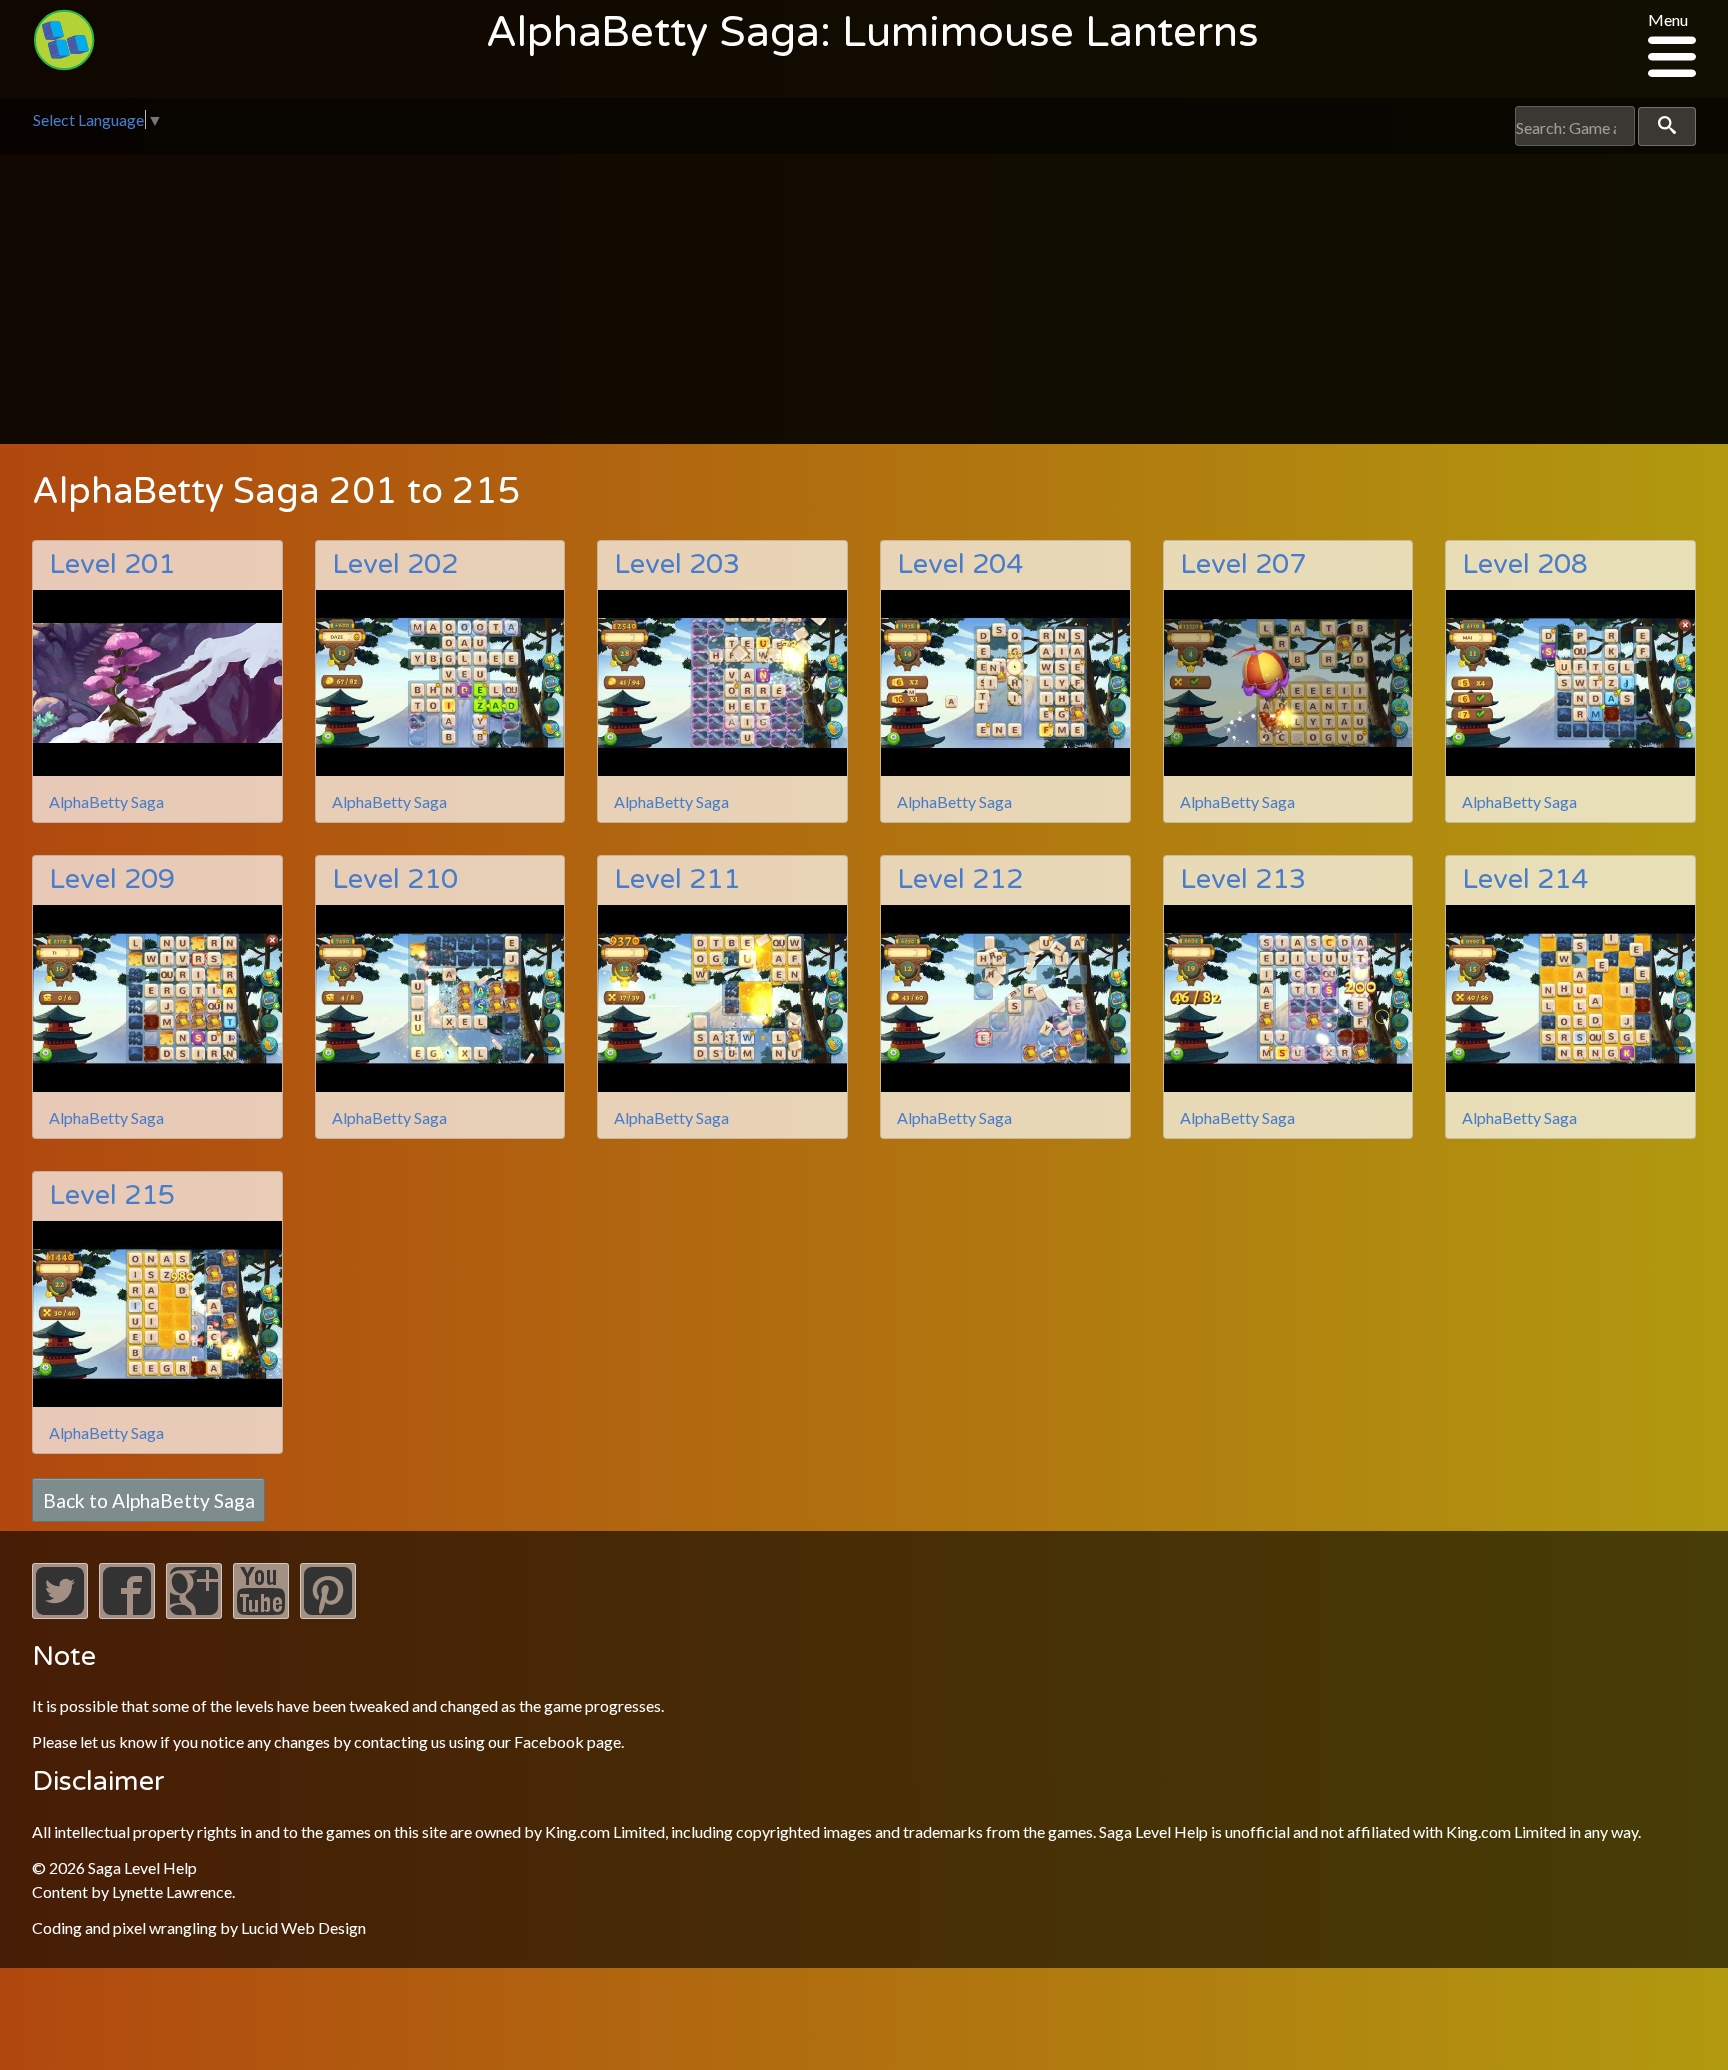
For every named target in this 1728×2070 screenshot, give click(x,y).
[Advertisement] (864, 304)
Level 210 (395, 879)
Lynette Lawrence (172, 1891)
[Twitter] (60, 1612)
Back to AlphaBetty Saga (149, 1499)
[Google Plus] (194, 1612)
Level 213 (1243, 879)
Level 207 (1243, 564)
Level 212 (960, 879)
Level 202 (395, 564)
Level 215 (112, 1195)
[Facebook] (127, 1612)
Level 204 (960, 564)
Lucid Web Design (303, 1927)
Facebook (549, 1741)
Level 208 (1525, 564)
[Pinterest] (328, 1612)
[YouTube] (261, 1612)
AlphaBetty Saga (106, 801)
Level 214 (1525, 879)
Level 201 (112, 564)
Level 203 (677, 564)
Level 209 (112, 879)
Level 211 (677, 879)
